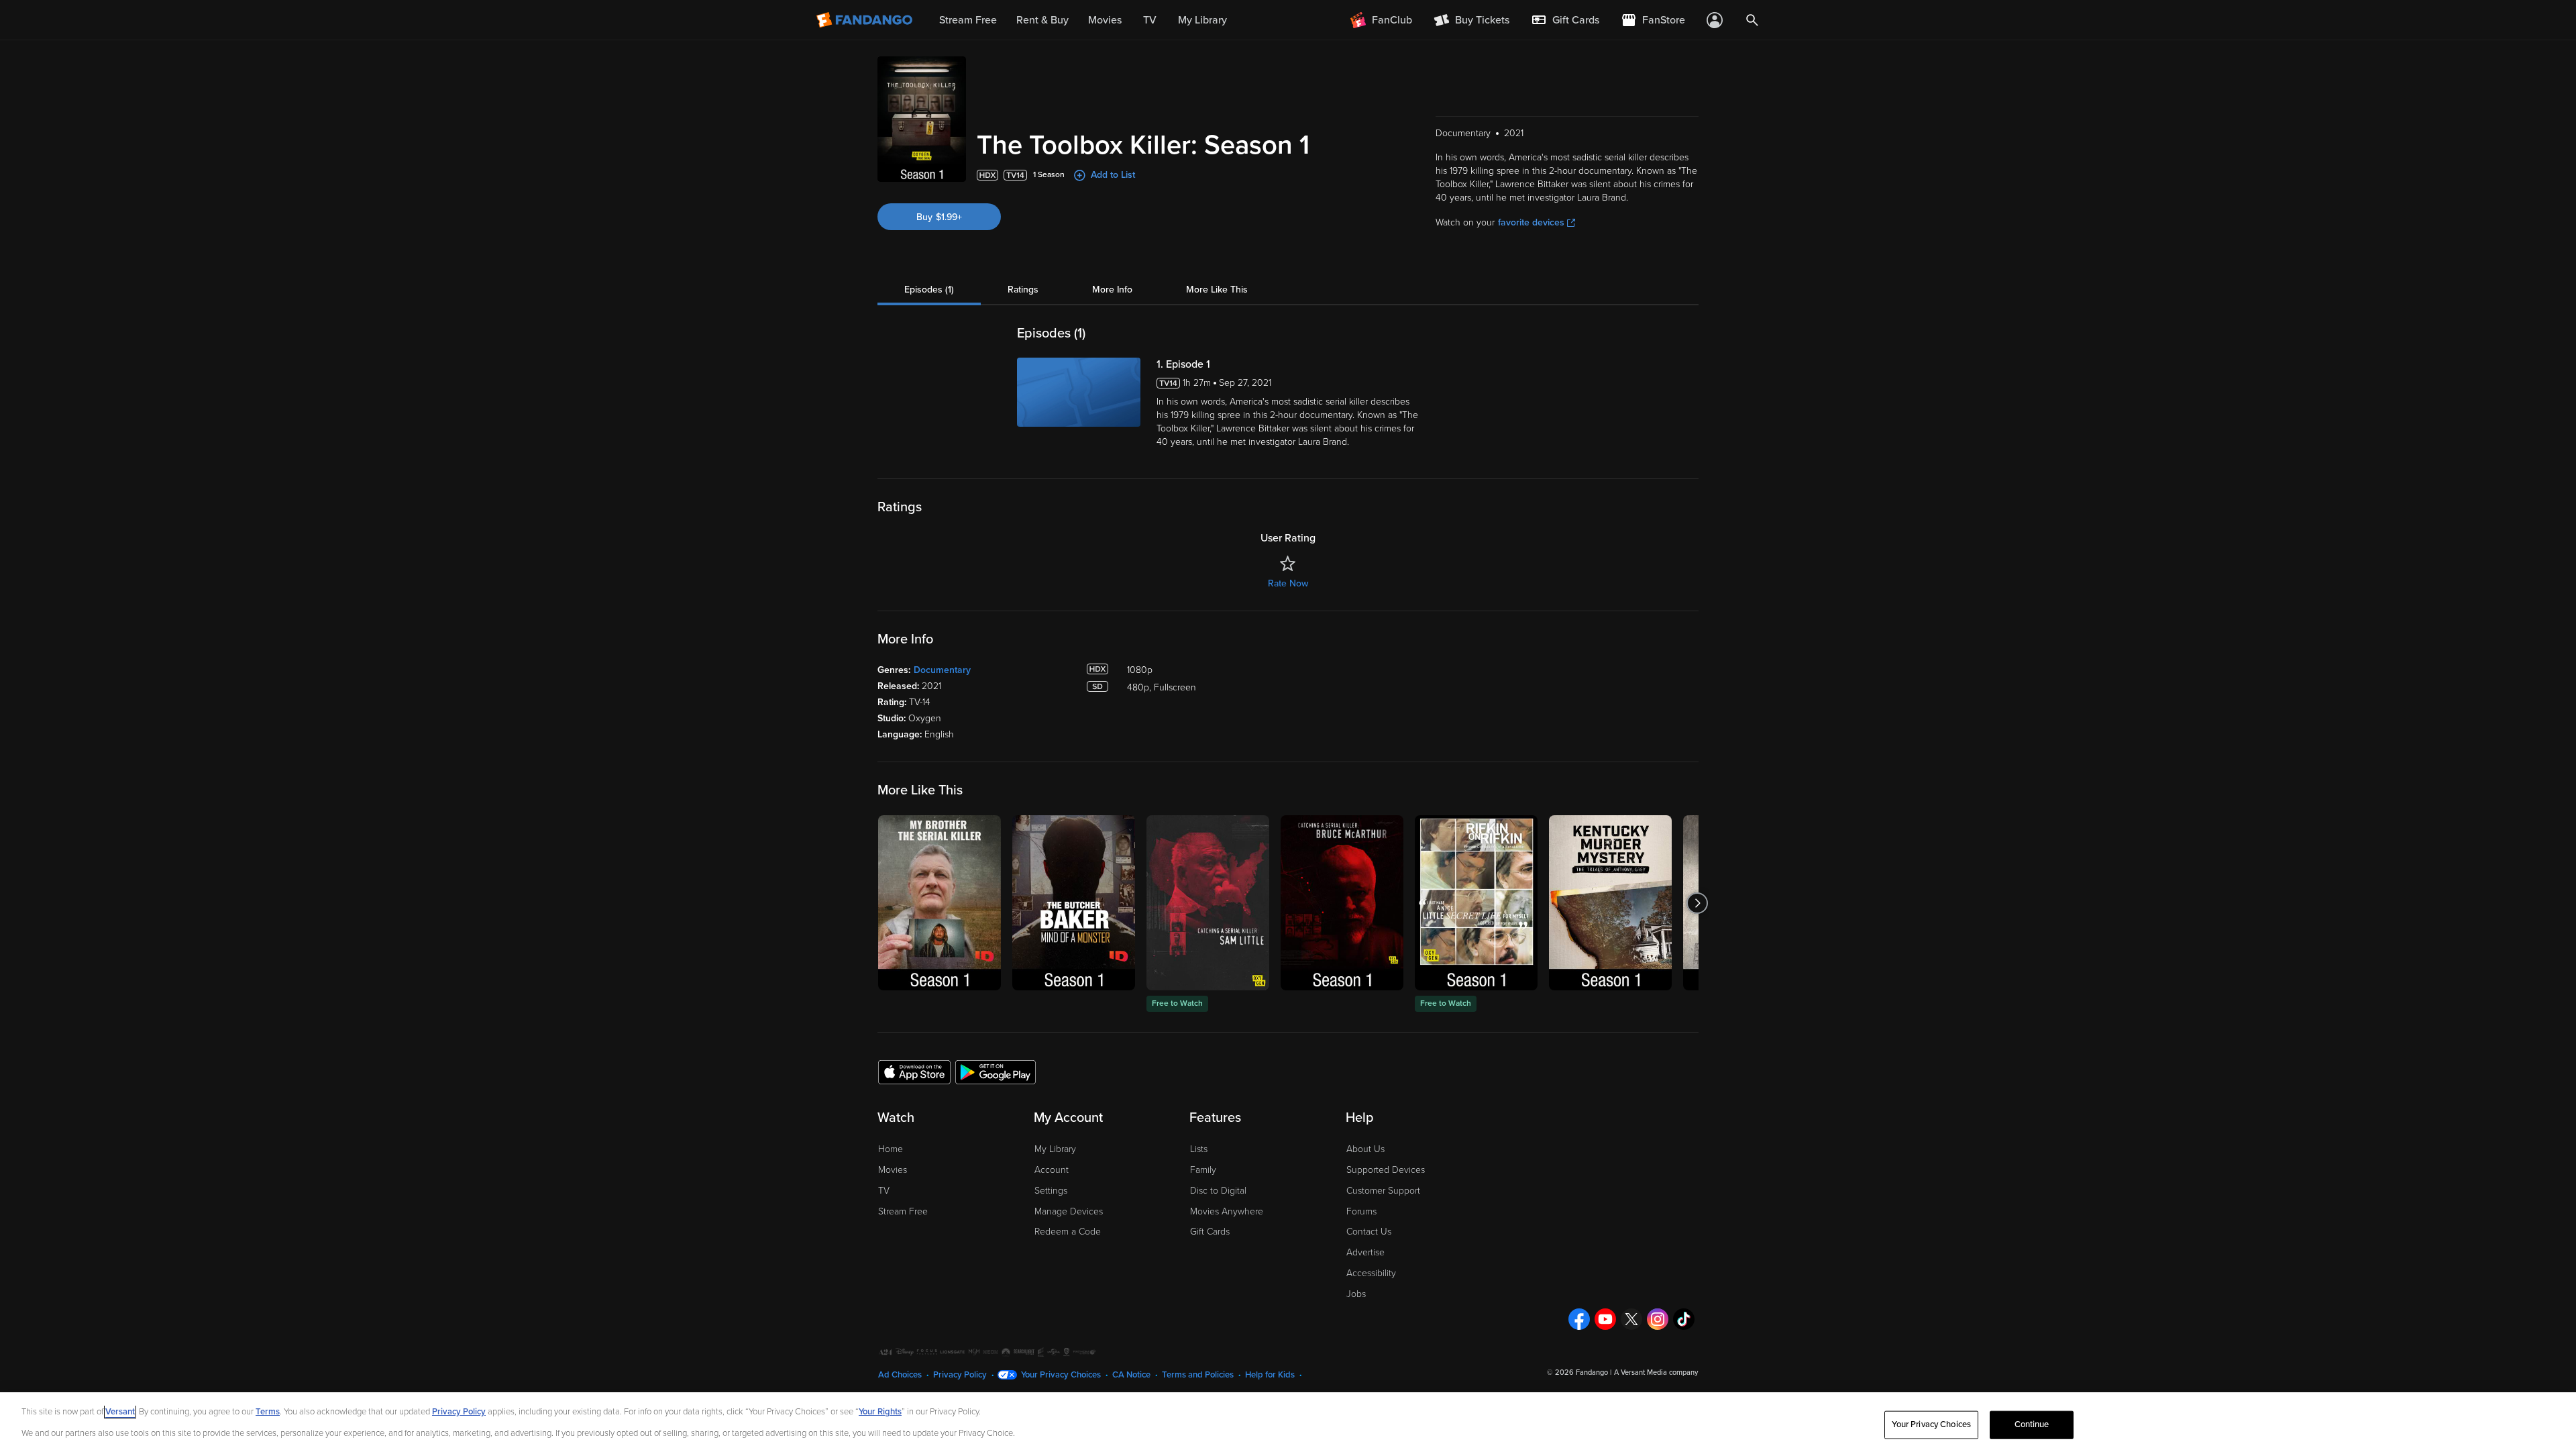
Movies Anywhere (1227, 1211)
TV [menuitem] (1150, 20)
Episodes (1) (929, 290)
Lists (1199, 1149)
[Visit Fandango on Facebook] (1579, 1319)
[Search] (1752, 20)
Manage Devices (1069, 1211)
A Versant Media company (1656, 1372)
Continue (2032, 1424)
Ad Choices (900, 1375)
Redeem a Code (1068, 1232)
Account (1052, 1170)
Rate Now (1288, 583)
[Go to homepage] (866, 20)
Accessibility (1371, 1273)
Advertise (1365, 1252)
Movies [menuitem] (1105, 20)
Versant (120, 1412)
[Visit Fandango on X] (1631, 1319)
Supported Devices (1386, 1170)
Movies (893, 1170)
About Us (1365, 1149)
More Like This (1217, 290)
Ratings (1023, 290)
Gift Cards (1210, 1232)
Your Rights (880, 1412)
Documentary (942, 670)
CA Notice (1131, 1375)
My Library (1055, 1149)
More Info (1112, 290)
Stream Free (903, 1211)
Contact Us (1369, 1232)
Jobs (1356, 1294)
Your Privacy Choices (1061, 1375)
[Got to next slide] (1697, 903)
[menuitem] (1565, 20)
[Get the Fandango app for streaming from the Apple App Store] (914, 1072)
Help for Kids (1270, 1375)
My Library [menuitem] (1202, 20)
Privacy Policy (960, 1375)
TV (884, 1191)
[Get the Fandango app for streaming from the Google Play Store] (996, 1072)
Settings (1051, 1191)
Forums (1361, 1211)
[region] (1288, 1424)
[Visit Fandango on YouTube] (1605, 1319)
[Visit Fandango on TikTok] (1684, 1319)
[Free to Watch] (1208, 903)
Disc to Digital (1218, 1191)
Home (891, 1149)
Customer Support (1383, 1191)
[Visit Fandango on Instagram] (1658, 1319)
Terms (268, 1412)
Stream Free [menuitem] (968, 20)
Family (1203, 1170)
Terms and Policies (1198, 1375)
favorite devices (1531, 222)
